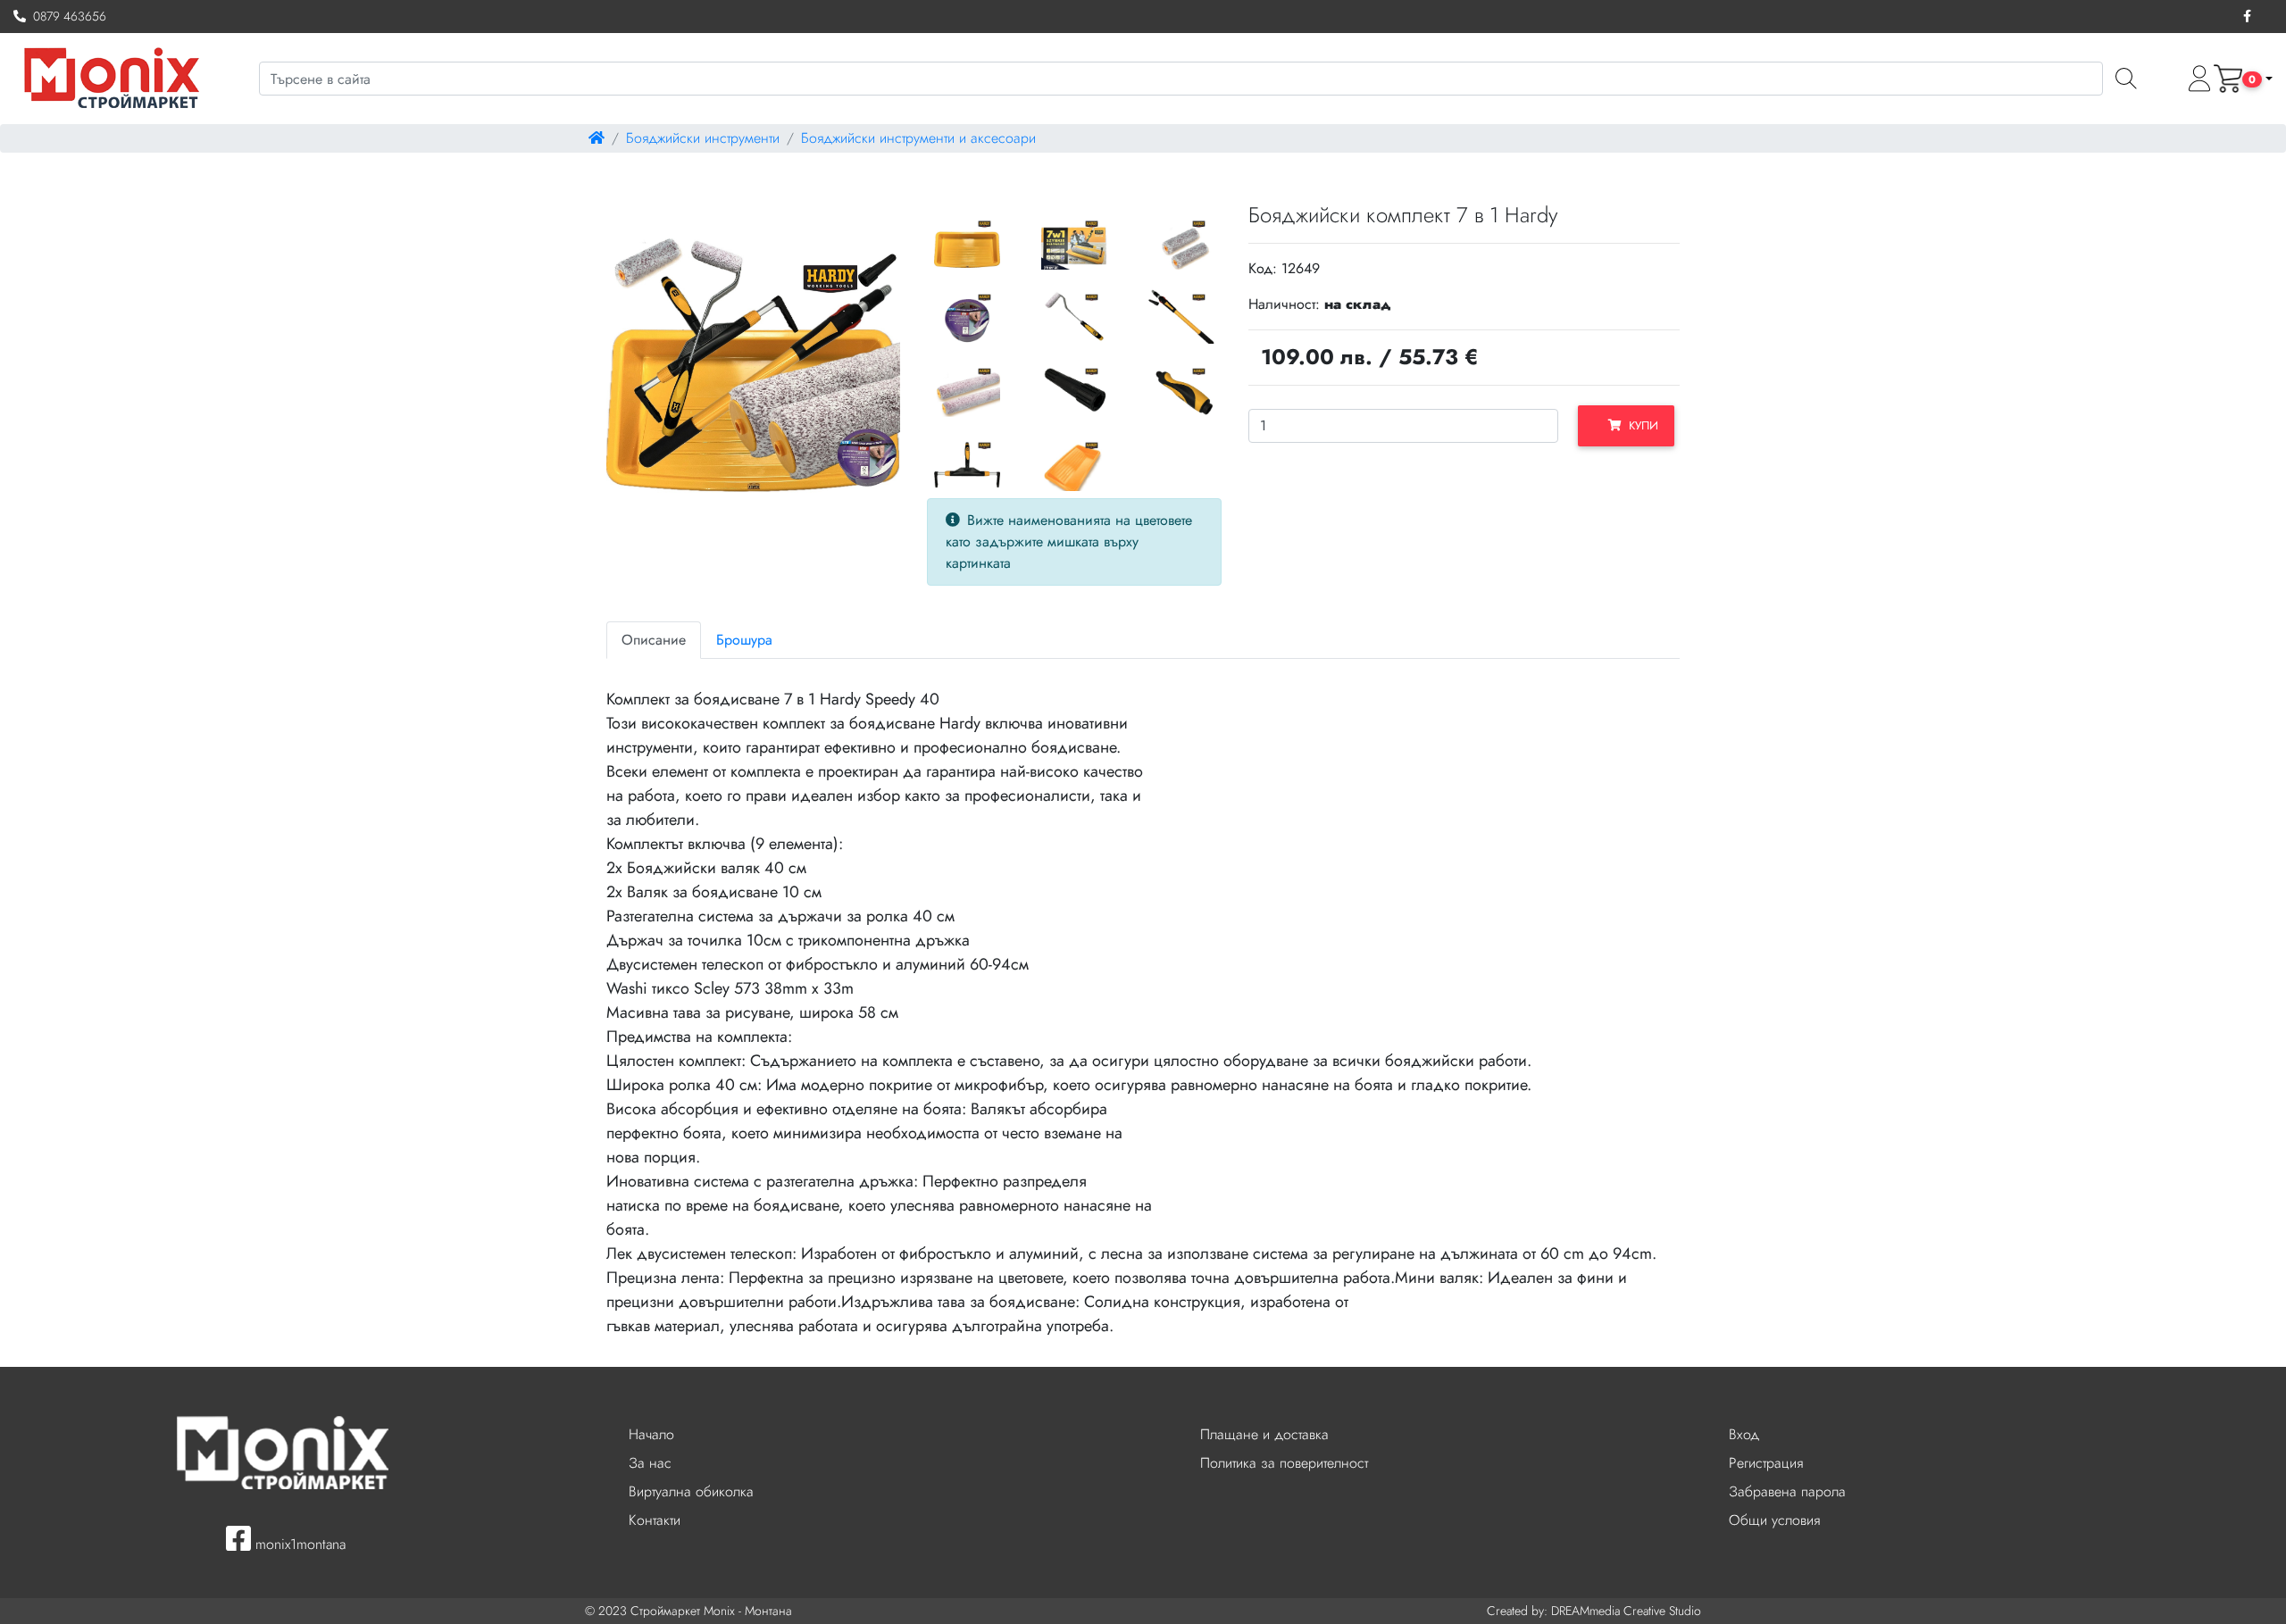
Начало (651, 1434)
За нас (650, 1463)
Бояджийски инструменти (703, 138)
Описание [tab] (654, 640)
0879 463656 (66, 16)
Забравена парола (1787, 1491)
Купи (1640, 425)
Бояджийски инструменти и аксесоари (918, 138)
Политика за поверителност (1284, 1463)
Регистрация (1766, 1463)
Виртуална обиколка (691, 1491)
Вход (1744, 1434)
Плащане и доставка (1264, 1434)
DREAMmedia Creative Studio (1626, 1611)
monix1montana (298, 1544)
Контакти (655, 1520)
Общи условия (1774, 1520)
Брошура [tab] (744, 640)
